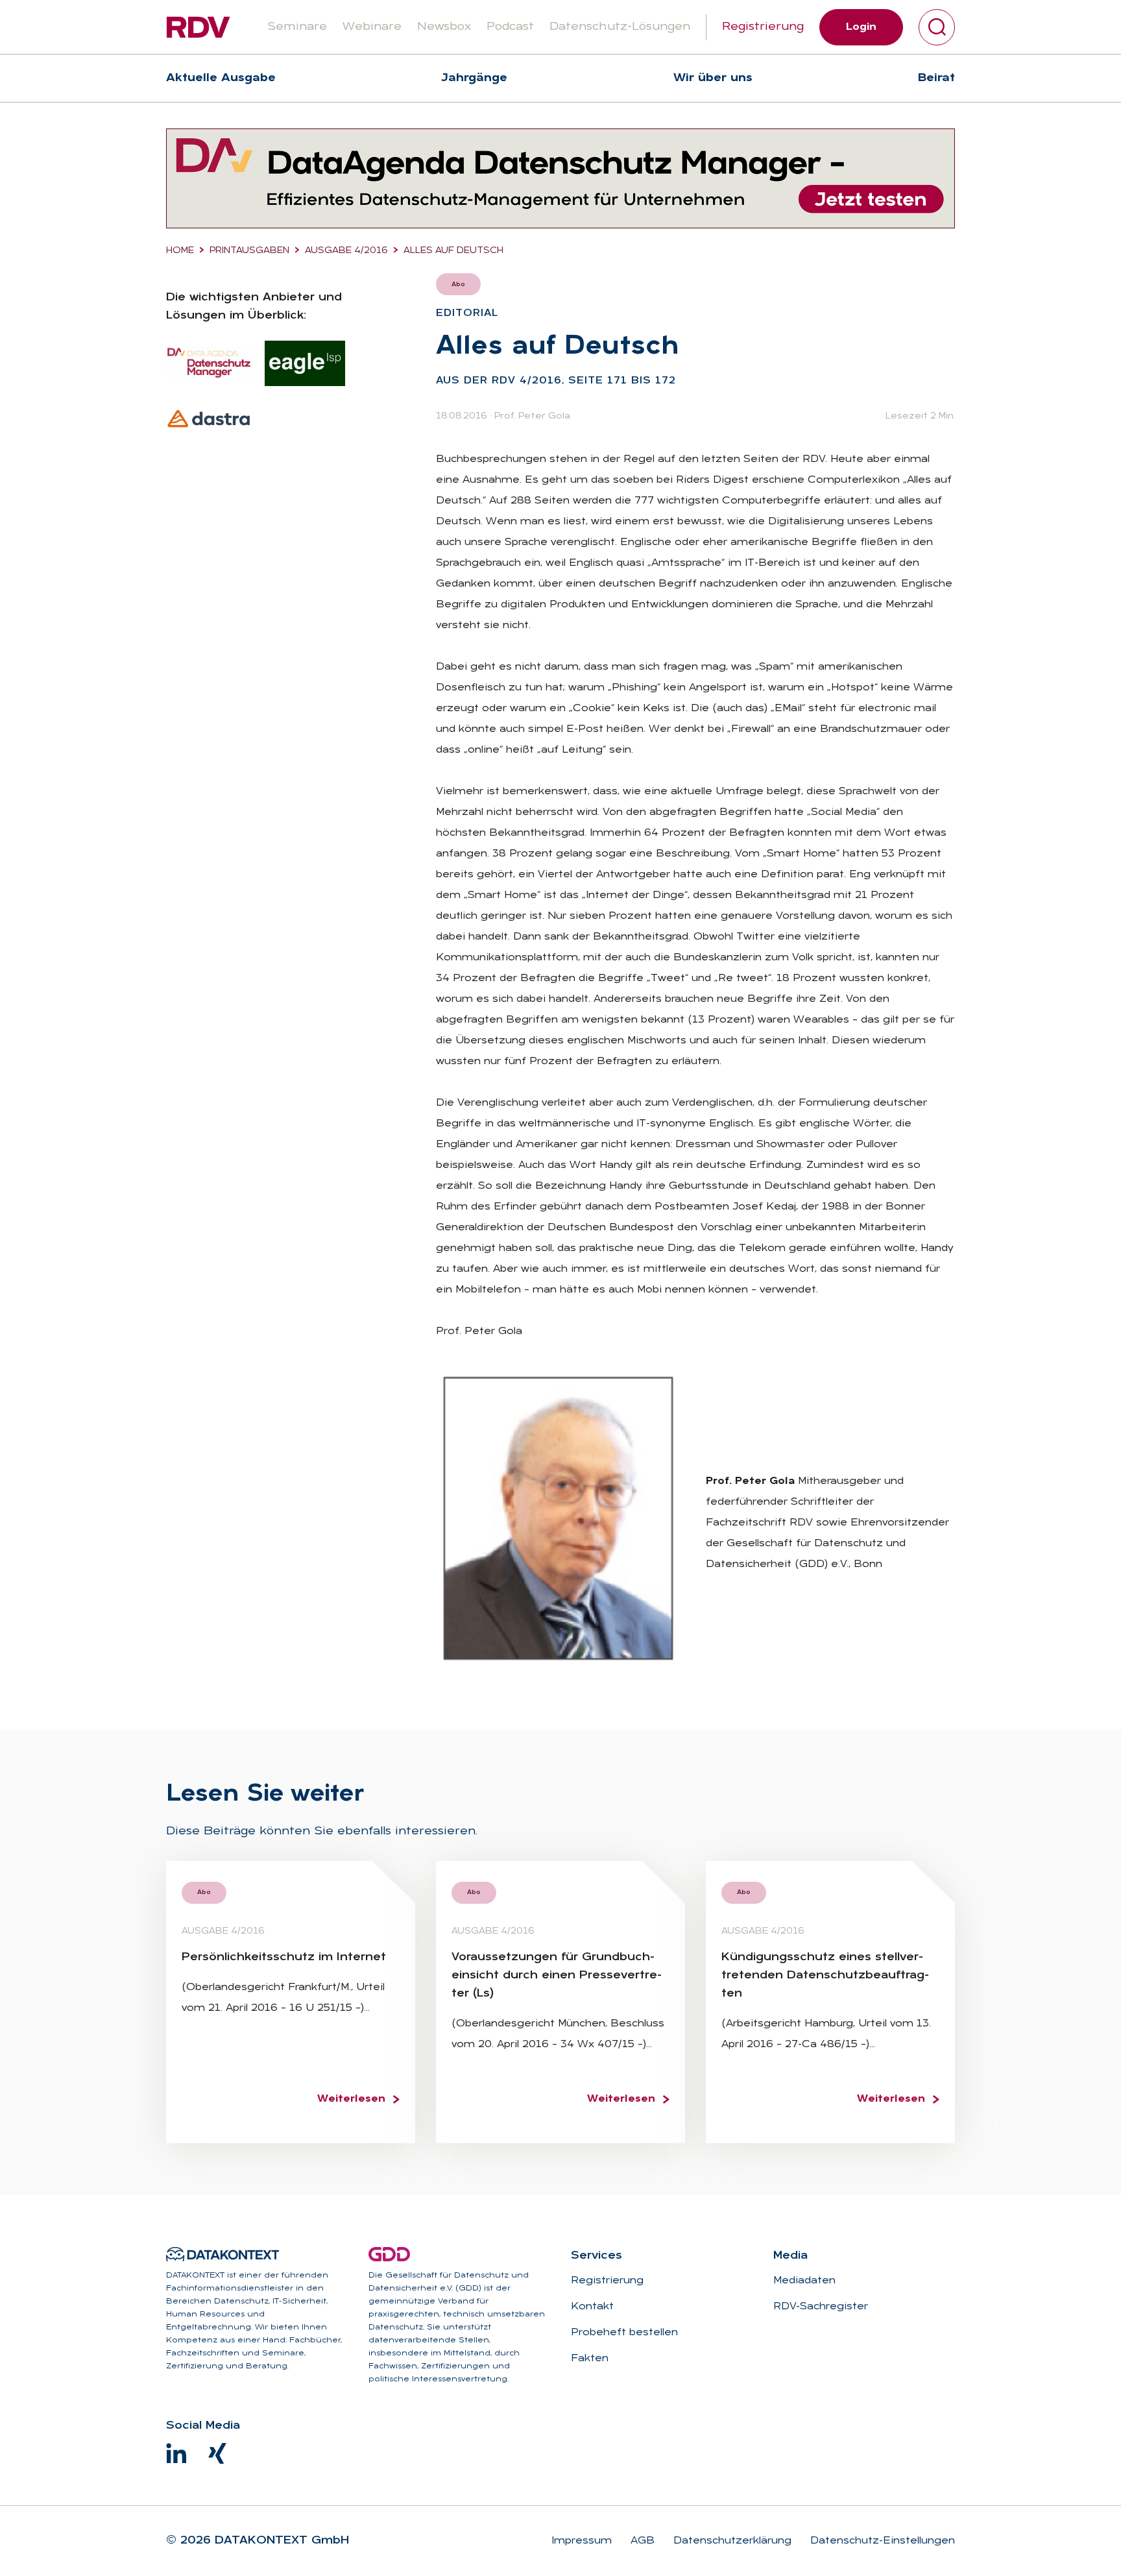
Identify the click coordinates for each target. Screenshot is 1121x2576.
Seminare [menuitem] (297, 27)
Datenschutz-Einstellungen (881, 2541)
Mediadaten (804, 2281)
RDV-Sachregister (821, 2307)
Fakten (590, 2359)
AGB (641, 2541)
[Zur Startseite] (198, 27)
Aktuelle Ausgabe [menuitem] (221, 78)
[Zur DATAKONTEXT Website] (223, 2254)
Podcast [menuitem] (510, 27)
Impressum (582, 2541)
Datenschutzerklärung (731, 2541)
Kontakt (592, 2307)
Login (861, 27)
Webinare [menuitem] (372, 27)
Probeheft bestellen (624, 2333)
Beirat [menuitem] (936, 78)
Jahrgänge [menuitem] (474, 78)
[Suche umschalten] (937, 27)
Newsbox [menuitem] (444, 27)
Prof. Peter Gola (532, 416)
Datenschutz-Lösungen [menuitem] (620, 27)
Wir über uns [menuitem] (713, 78)
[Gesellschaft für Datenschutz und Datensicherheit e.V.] (389, 2254)
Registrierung (763, 27)
